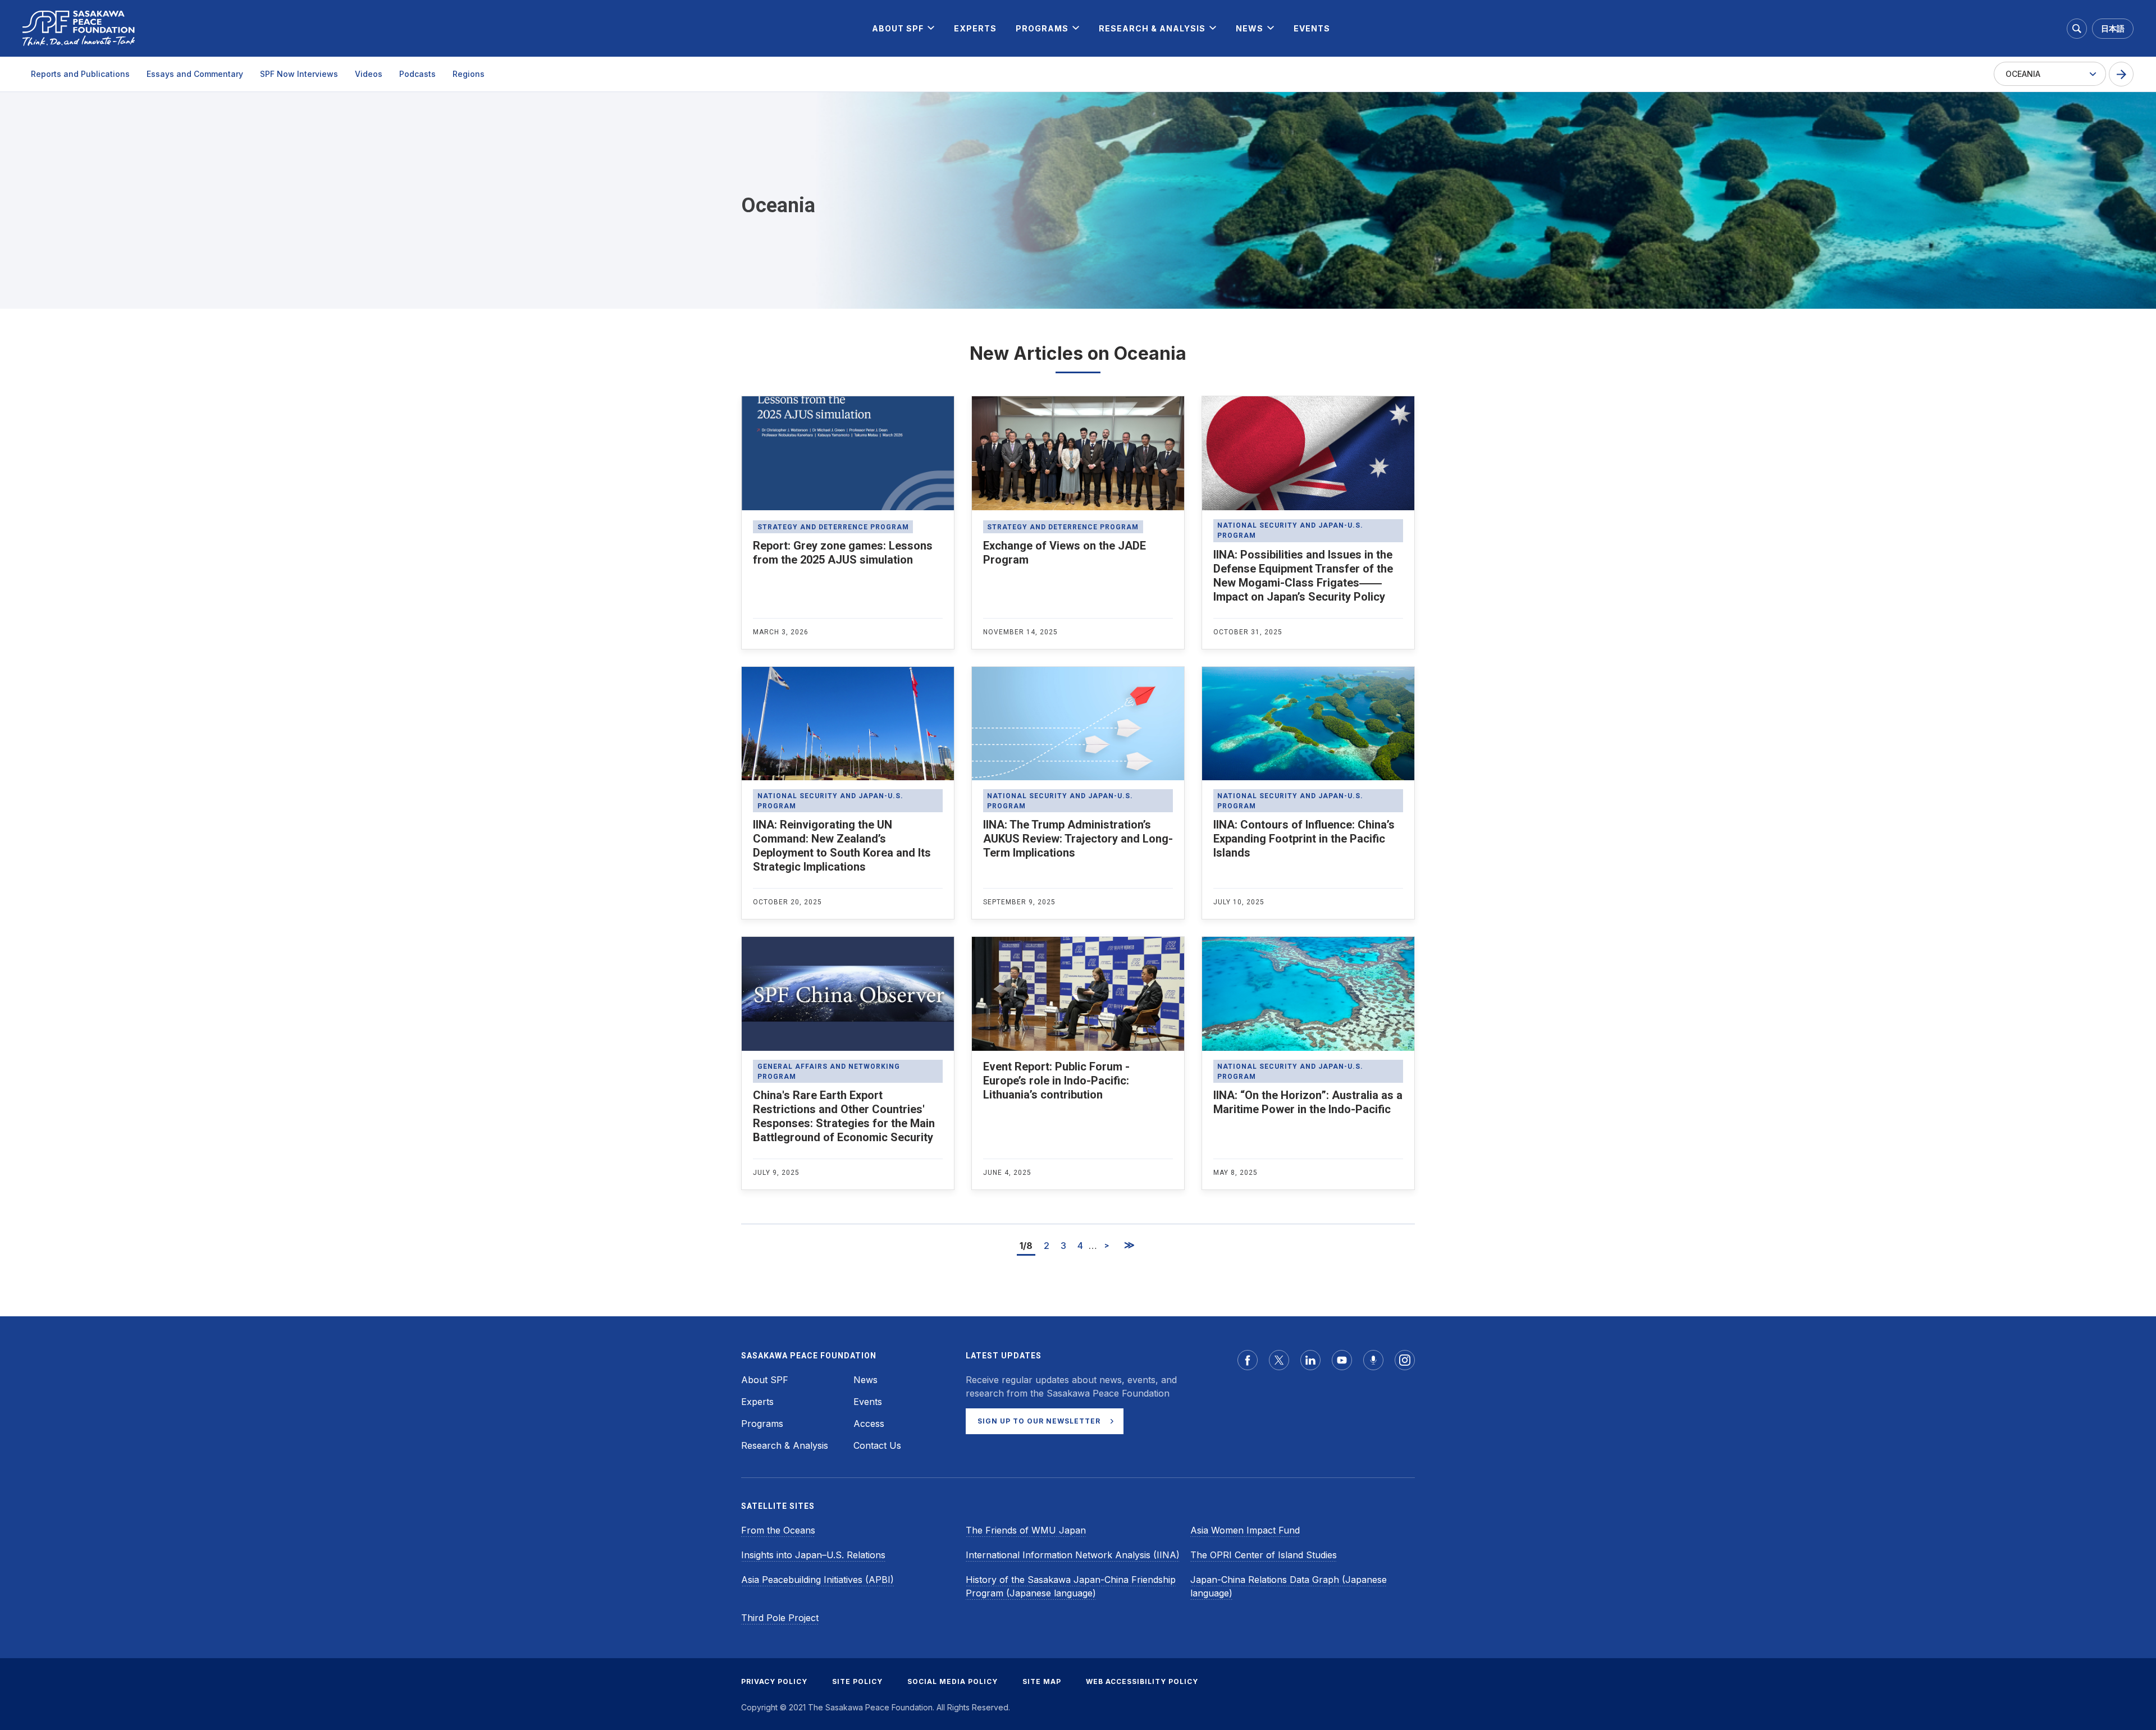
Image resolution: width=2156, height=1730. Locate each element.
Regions (469, 74)
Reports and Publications (80, 74)
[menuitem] (898, 28)
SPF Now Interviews (299, 74)
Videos (369, 74)
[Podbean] (1373, 1360)
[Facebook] (1248, 1360)
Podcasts (417, 74)
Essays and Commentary (195, 74)
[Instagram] (1405, 1360)
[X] (1279, 1360)
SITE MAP (1042, 1681)
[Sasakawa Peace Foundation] (79, 28)
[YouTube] (1342, 1360)
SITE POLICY (857, 1681)
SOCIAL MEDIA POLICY (953, 1681)
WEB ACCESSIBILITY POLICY (1142, 1681)
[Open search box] (2077, 29)
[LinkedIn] (1310, 1360)
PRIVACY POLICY (774, 1681)
